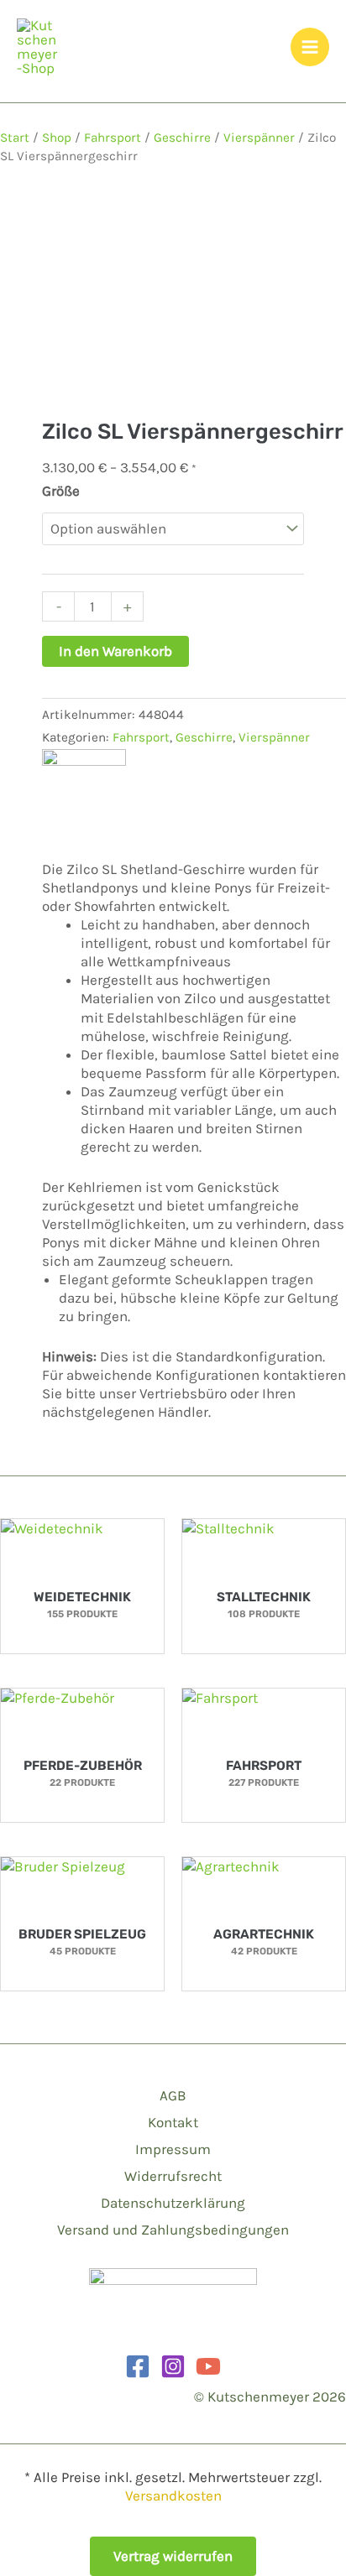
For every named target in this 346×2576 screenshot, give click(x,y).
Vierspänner (259, 138)
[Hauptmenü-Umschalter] (310, 47)
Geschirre (182, 138)
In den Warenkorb (115, 651)
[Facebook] (138, 2366)
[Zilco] (84, 789)
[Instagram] (173, 2366)
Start (15, 138)
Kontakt (173, 2122)
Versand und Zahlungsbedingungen (173, 2230)
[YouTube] (208, 2366)
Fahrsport (113, 138)
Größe (61, 491)
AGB (173, 2095)
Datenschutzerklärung (173, 2203)
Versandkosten (173, 2495)
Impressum (173, 2149)
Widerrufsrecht (173, 2176)
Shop (57, 138)
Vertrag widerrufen (173, 2556)
